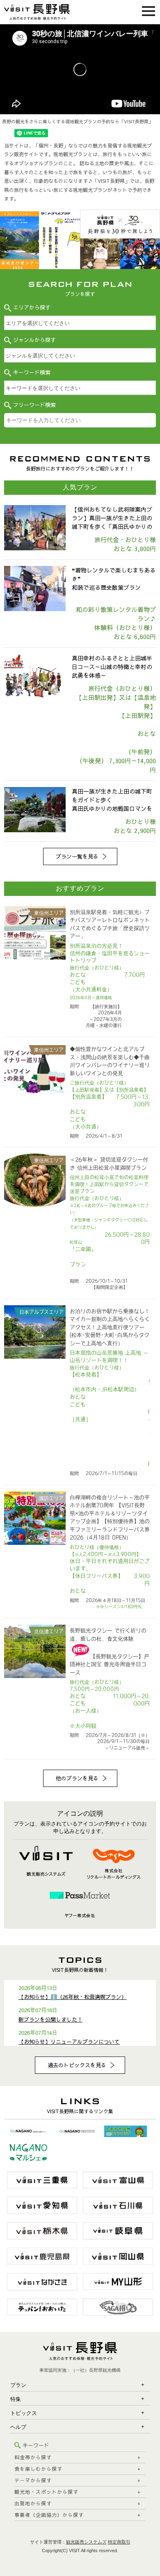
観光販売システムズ (86, 2542)
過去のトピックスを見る (77, 2065)
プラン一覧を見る (77, 856)
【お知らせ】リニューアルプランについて (69, 2042)
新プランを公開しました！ (50, 2020)
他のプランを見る (77, 1778)
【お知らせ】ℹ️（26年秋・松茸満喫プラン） (73, 1997)
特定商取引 (119, 2542)
